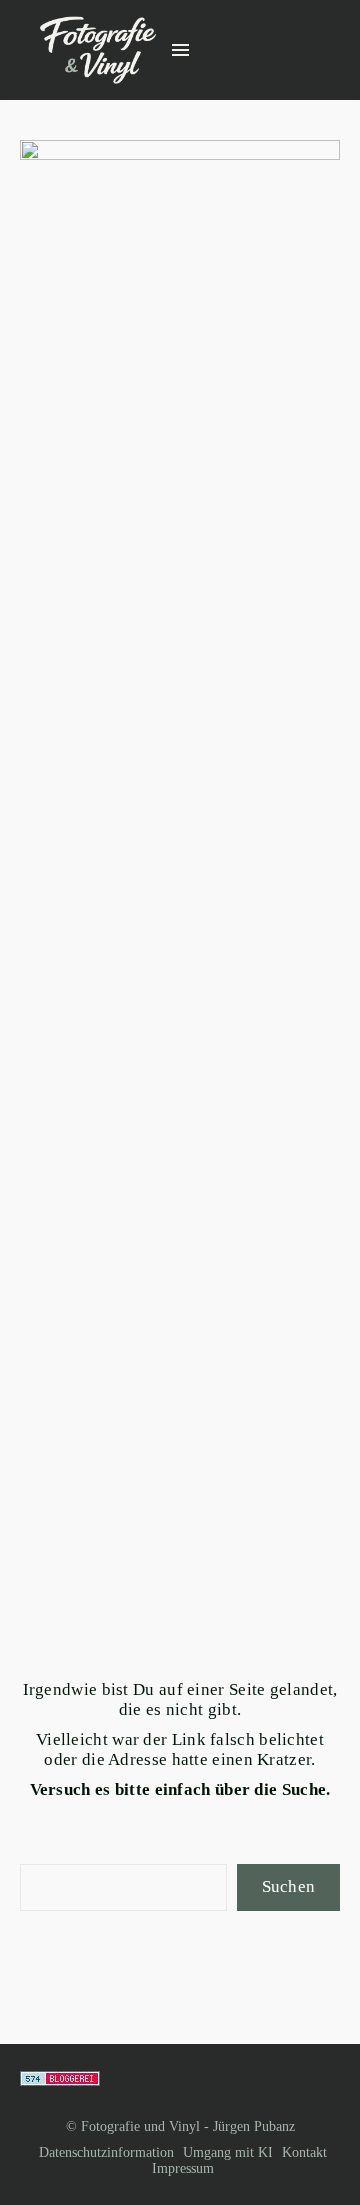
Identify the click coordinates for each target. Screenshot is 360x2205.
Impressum (183, 2168)
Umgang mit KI (228, 2152)
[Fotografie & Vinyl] (98, 50)
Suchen (289, 1886)
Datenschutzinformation (106, 2152)
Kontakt (304, 2152)
